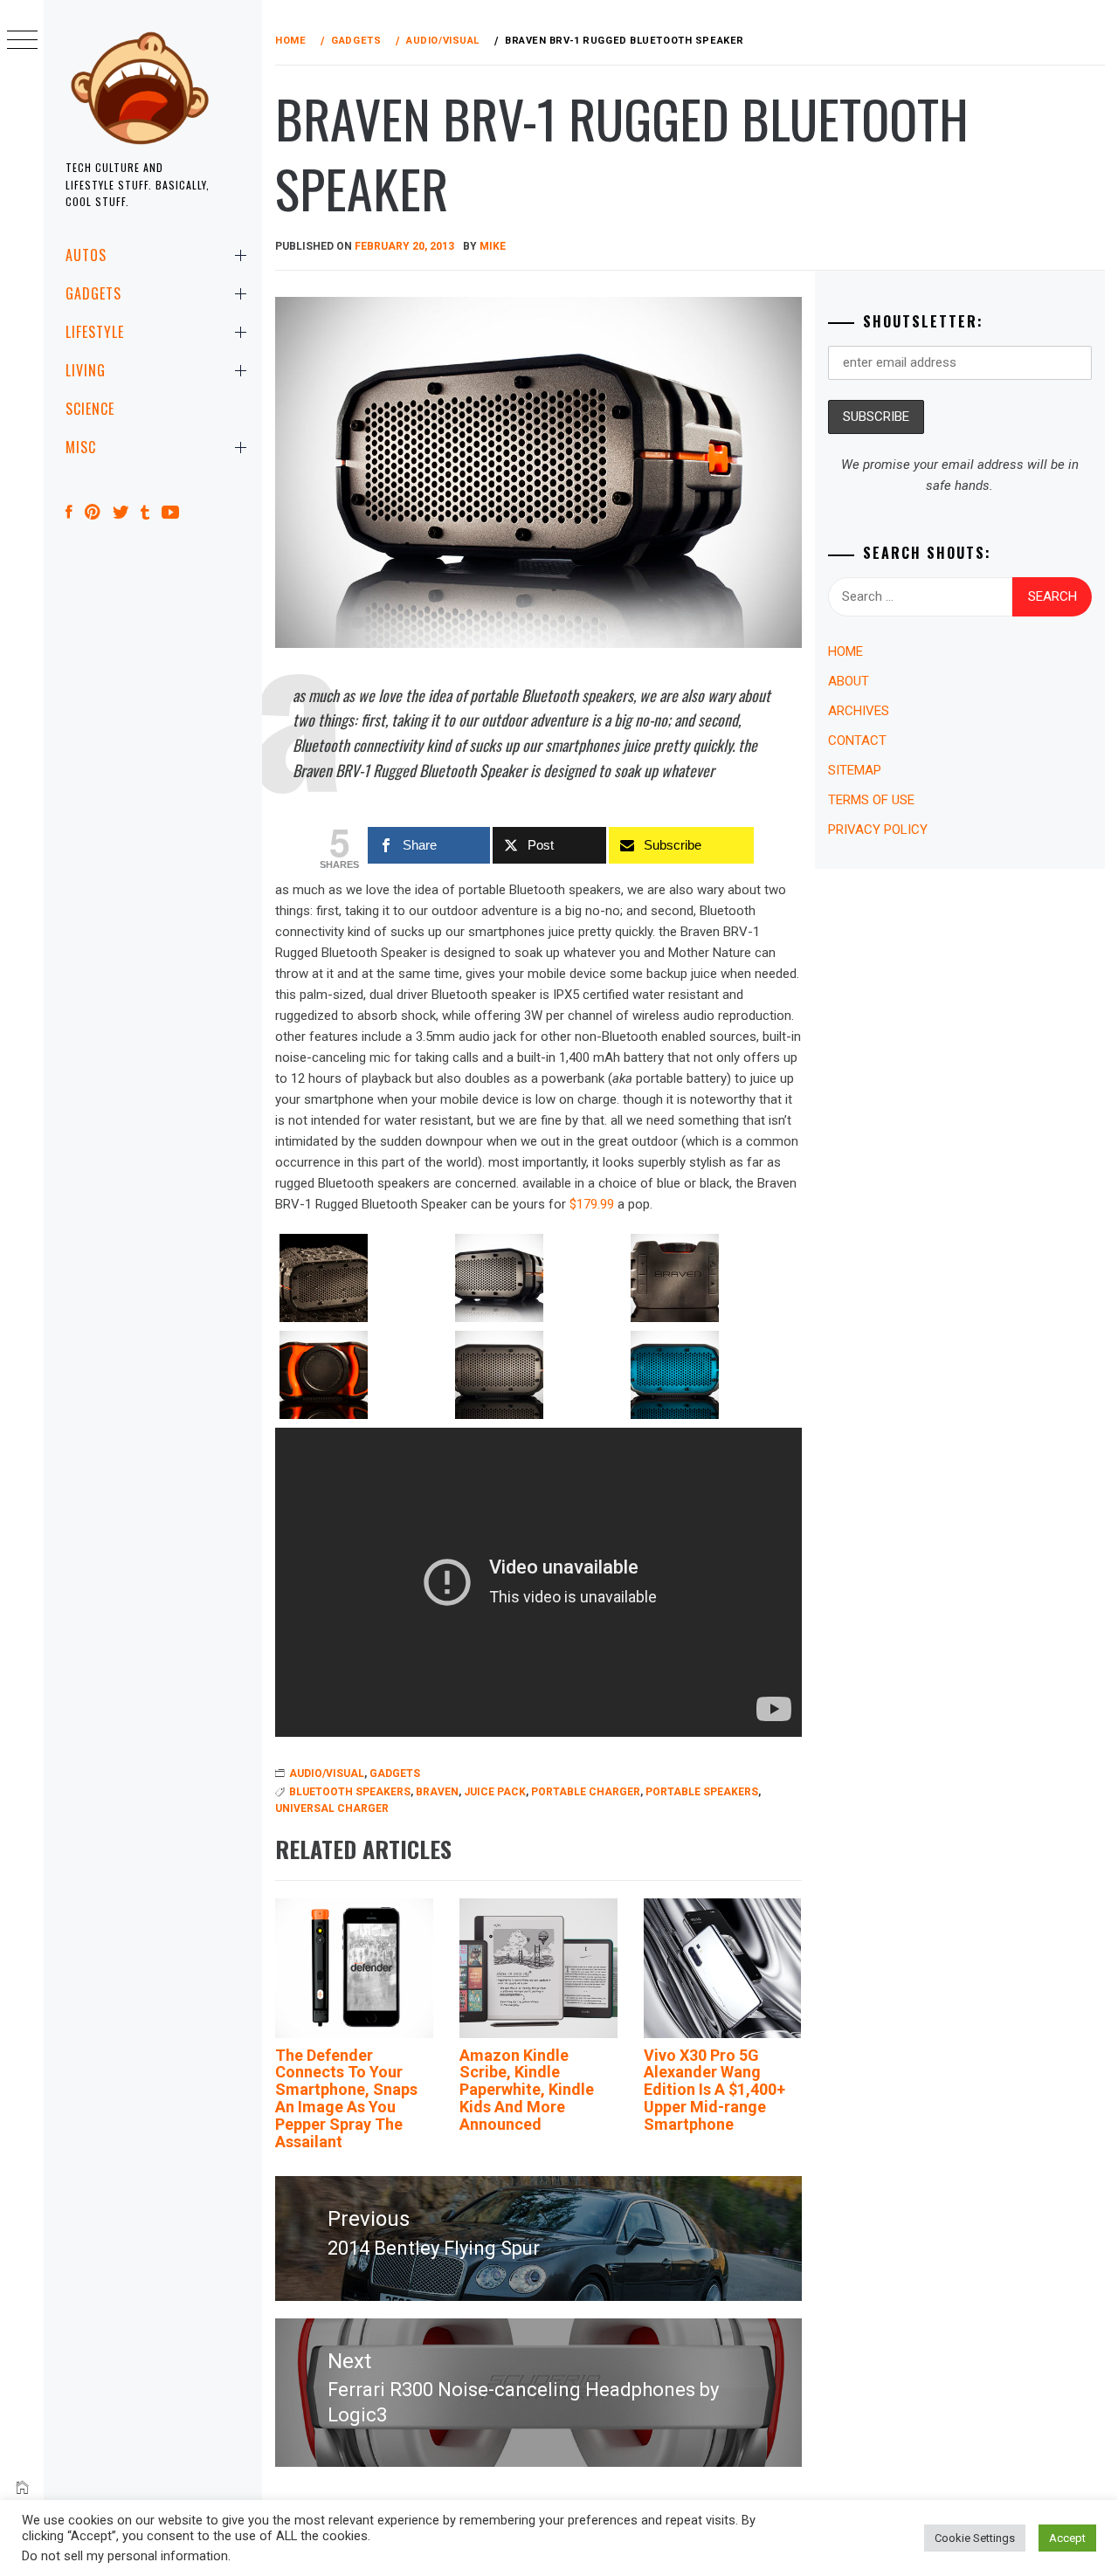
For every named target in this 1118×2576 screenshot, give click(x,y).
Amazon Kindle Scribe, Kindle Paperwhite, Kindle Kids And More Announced (527, 2090)
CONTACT (857, 740)
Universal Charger (332, 1808)
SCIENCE (90, 409)
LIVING (86, 370)
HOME (845, 651)
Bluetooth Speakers (350, 1792)
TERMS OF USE (871, 800)
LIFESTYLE (95, 332)
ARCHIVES (859, 711)
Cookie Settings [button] (975, 2538)
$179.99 (592, 1204)
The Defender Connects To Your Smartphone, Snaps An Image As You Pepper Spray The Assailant (346, 2098)
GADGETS (93, 293)
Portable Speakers (702, 1792)
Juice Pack (495, 1792)
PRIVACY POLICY (878, 830)
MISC (81, 447)
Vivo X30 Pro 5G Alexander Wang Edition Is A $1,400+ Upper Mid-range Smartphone (714, 2090)
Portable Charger (586, 1792)
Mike (493, 246)
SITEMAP (855, 770)
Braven (437, 1792)
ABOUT (849, 681)
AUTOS (86, 255)
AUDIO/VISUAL (327, 1774)
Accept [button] (1067, 2538)
